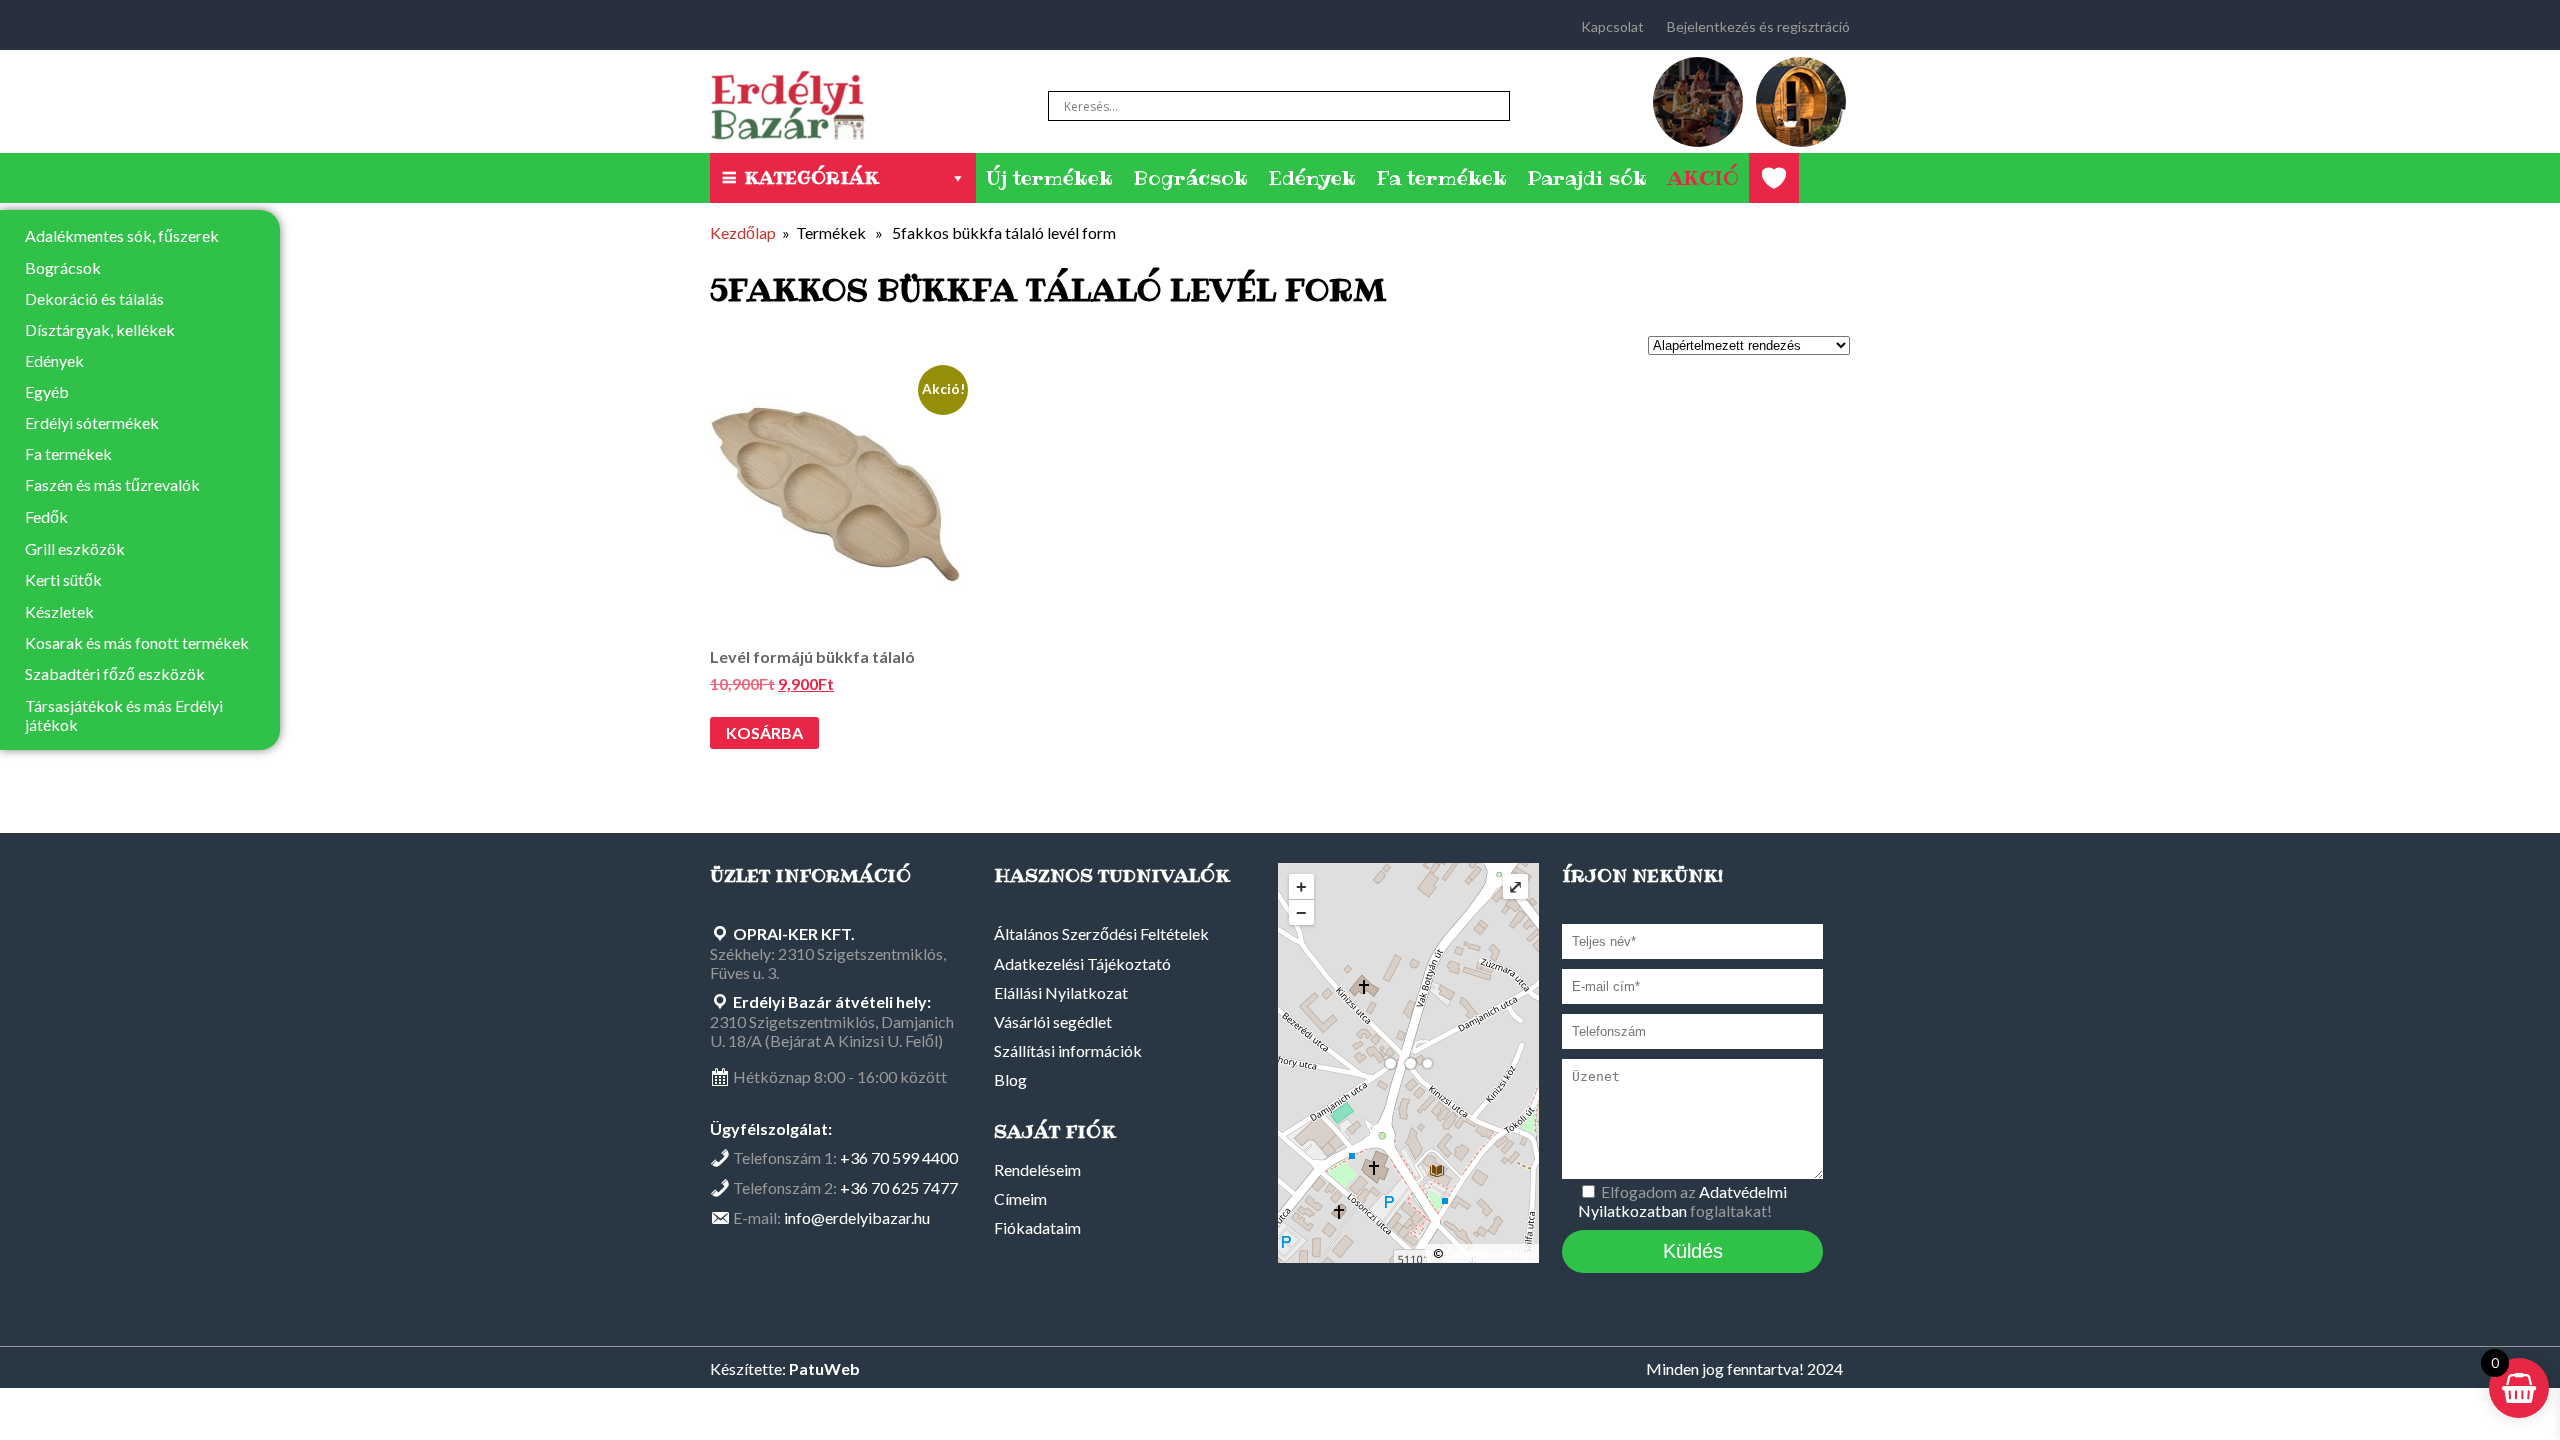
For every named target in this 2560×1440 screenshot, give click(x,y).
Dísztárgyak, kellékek (100, 329)
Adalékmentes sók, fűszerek (122, 235)
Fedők (46, 516)
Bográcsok (1190, 178)
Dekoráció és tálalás (94, 298)
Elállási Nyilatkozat (1061, 992)
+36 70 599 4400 (899, 1157)
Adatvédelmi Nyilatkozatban (1682, 1201)
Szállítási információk (1068, 1050)
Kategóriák (811, 177)
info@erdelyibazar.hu (857, 1217)
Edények (1312, 178)
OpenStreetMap (1488, 1253)
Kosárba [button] (764, 732)
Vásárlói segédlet (1053, 1021)
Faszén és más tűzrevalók (112, 484)
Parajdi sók (1587, 178)
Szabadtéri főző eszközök (115, 673)
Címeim (1020, 1198)
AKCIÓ (1703, 178)
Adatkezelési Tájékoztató (1082, 963)
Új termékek (1049, 178)
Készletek (59, 611)
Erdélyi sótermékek (92, 422)
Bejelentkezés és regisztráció (1758, 26)
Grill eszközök (75, 548)
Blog (1010, 1079)
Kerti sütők (63, 579)
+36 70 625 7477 (899, 1187)
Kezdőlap (743, 232)
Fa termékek (1441, 178)
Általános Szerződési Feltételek (1101, 933)
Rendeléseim (1037, 1169)
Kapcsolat (1612, 26)
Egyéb (47, 391)
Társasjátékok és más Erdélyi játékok (124, 715)
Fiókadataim (1037, 1227)
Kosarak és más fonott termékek (137, 642)
